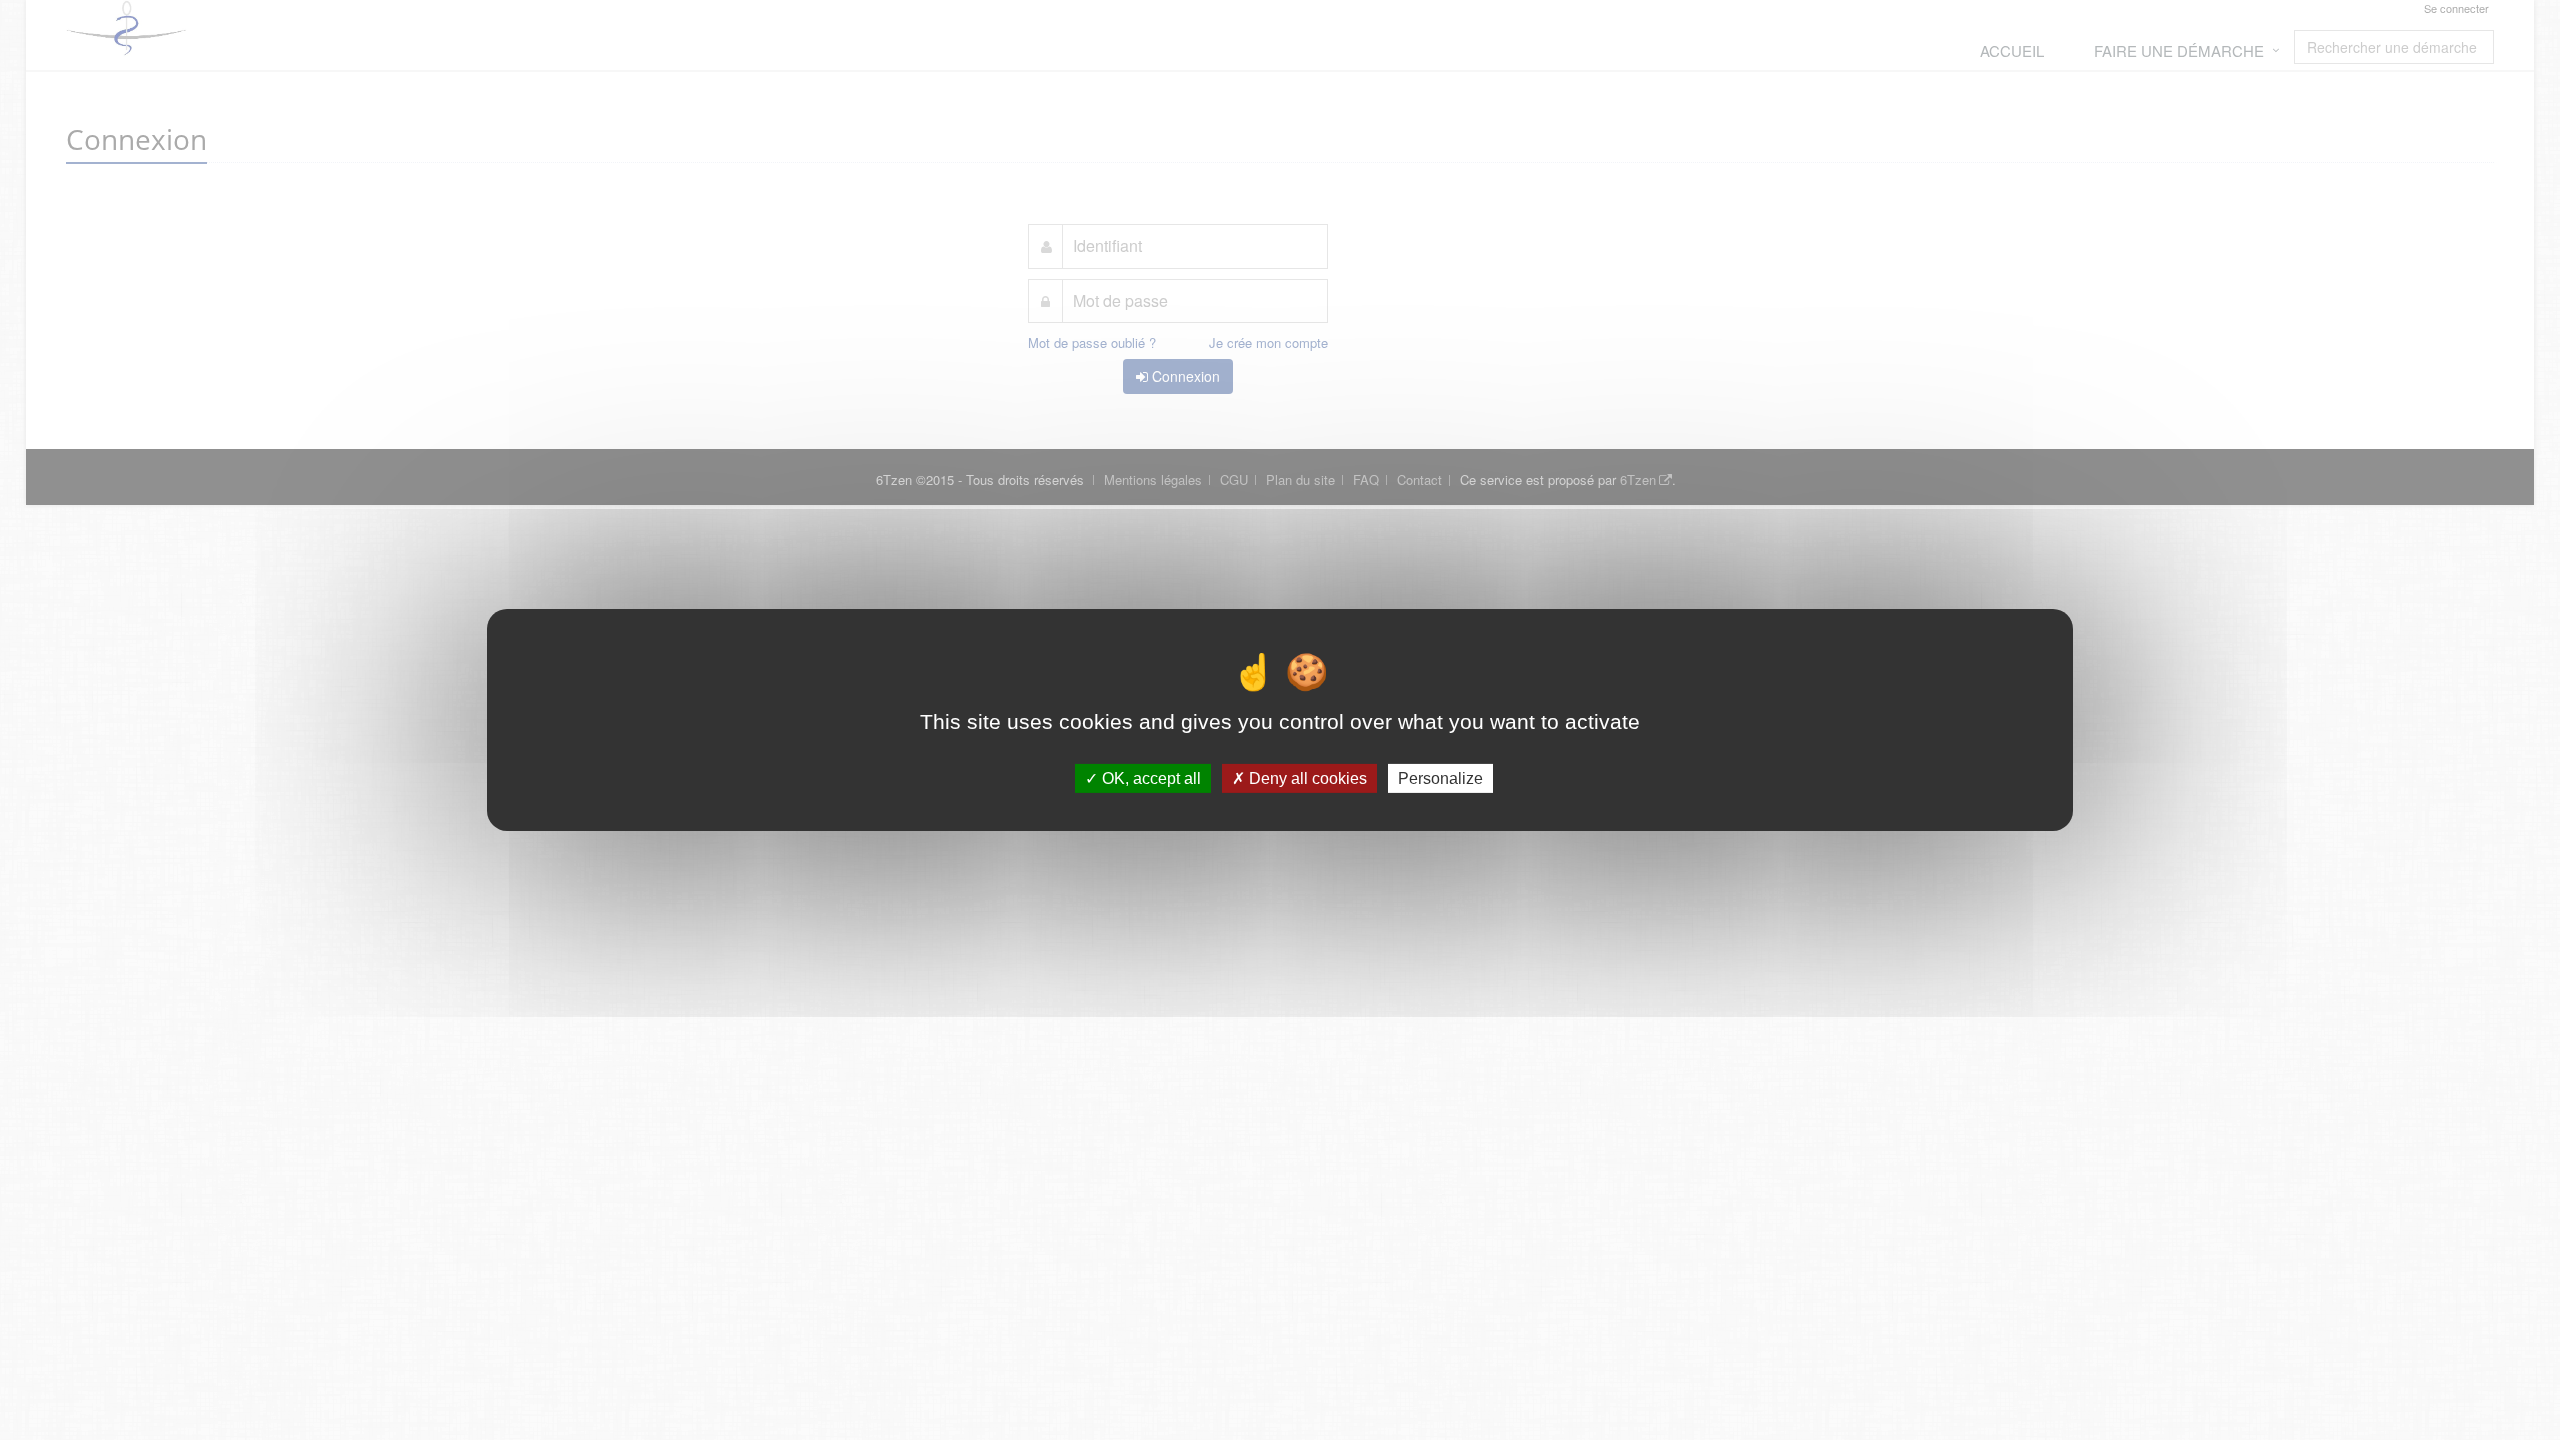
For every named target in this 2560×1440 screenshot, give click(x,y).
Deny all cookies (1306, 778)
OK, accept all (1149, 778)
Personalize (1440, 778)
